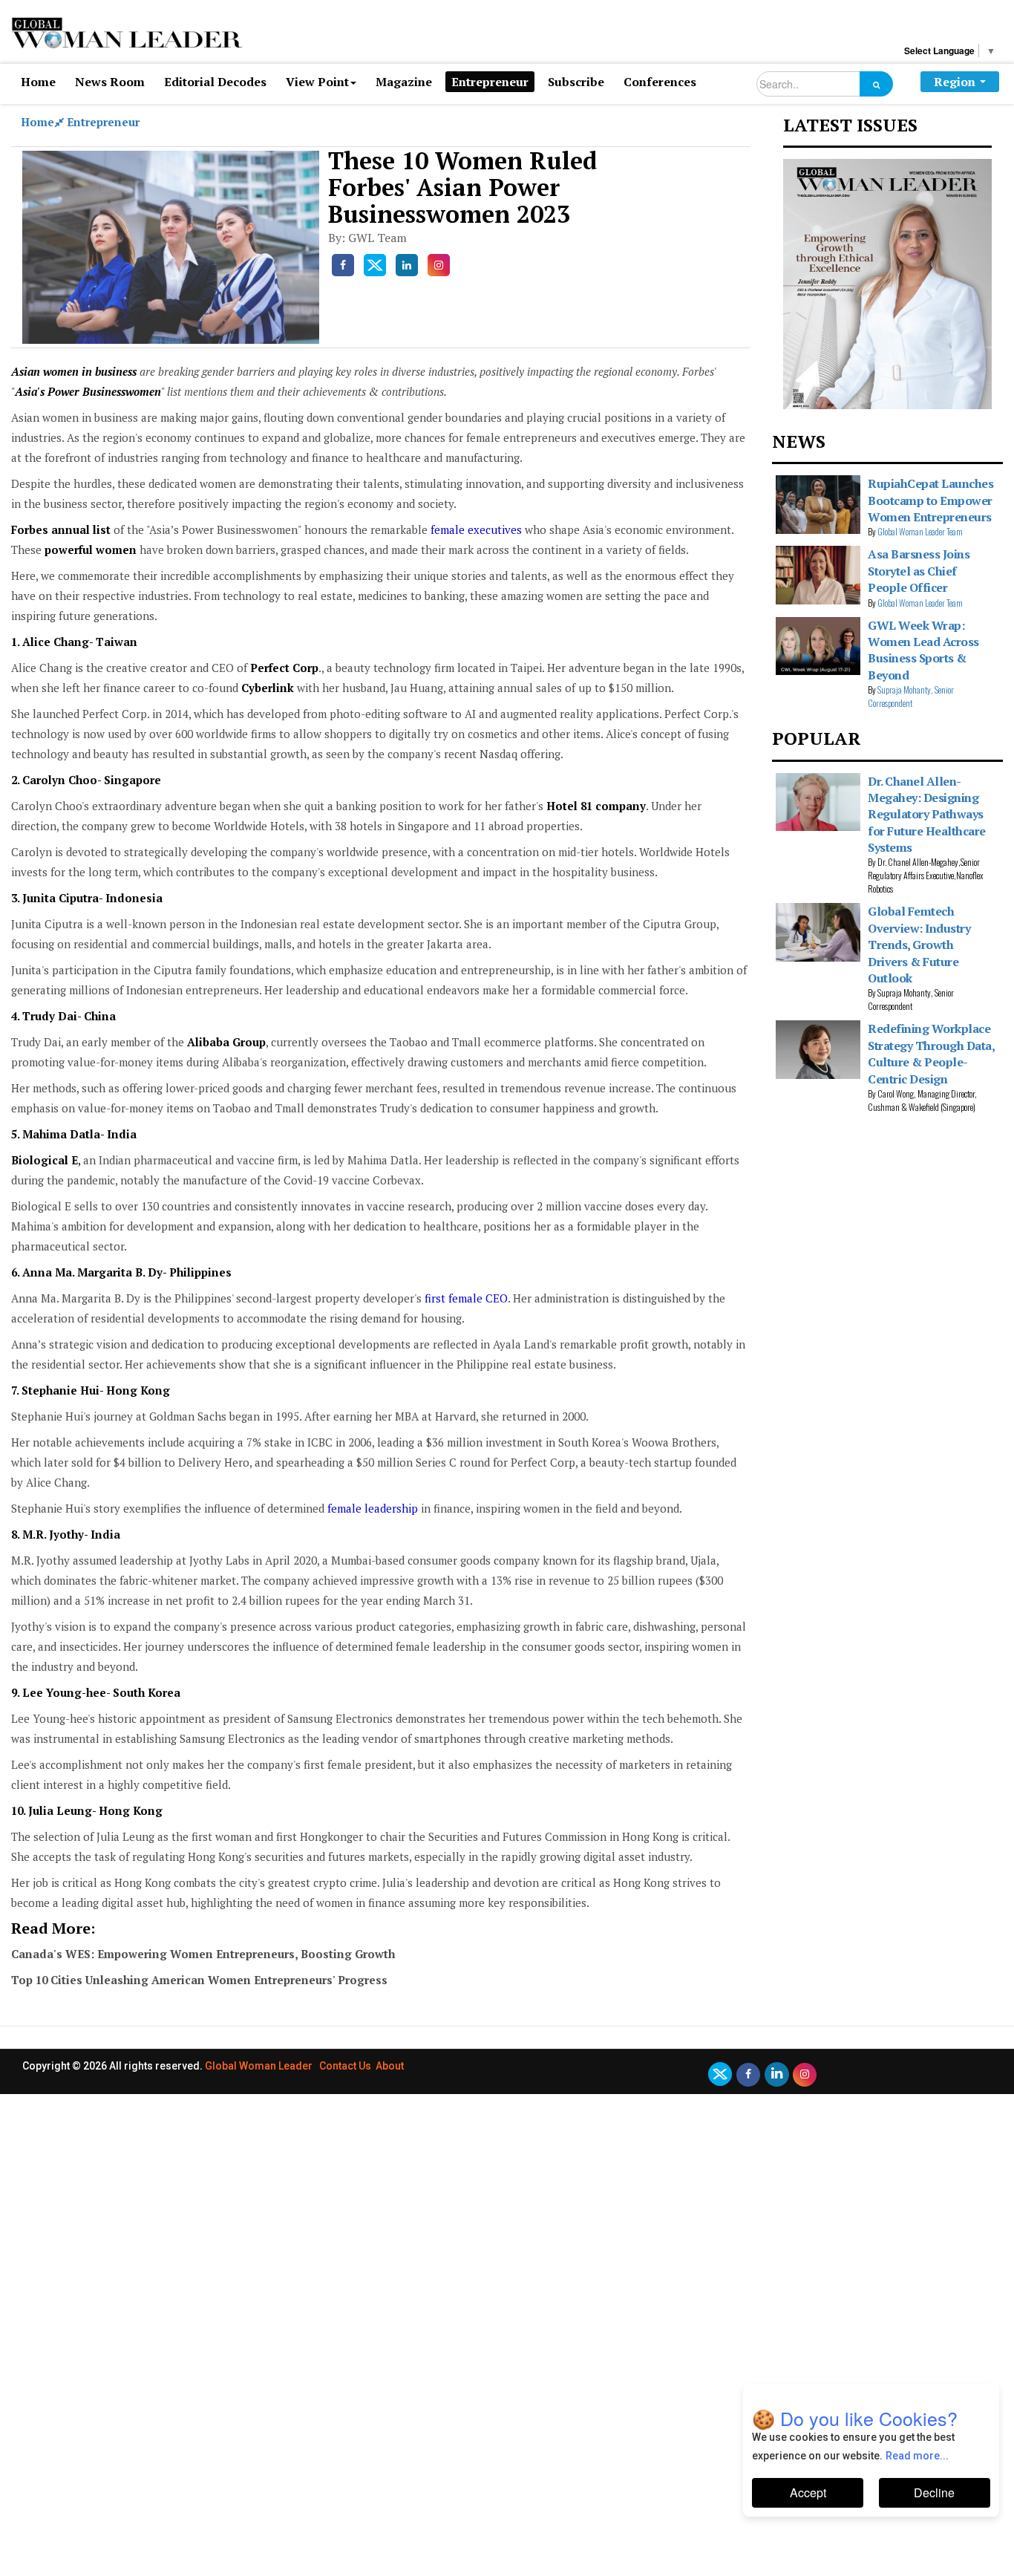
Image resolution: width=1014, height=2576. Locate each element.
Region (955, 82)
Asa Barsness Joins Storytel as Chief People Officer (919, 571)
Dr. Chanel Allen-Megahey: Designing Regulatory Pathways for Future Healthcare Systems (927, 815)
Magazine (404, 82)
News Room (110, 82)
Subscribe (576, 82)
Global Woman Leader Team (920, 531)
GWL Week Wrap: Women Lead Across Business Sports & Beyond (923, 650)
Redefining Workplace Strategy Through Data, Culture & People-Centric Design (931, 1053)
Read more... (917, 2456)
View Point (317, 82)
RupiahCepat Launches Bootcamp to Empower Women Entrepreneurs (930, 500)
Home (38, 82)
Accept (808, 2492)
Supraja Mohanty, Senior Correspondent (911, 696)
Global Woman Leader (259, 2066)
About (390, 2066)
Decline (934, 2492)
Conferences (660, 82)
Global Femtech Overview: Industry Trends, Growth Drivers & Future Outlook (919, 945)
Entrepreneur (490, 82)
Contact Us (345, 2066)
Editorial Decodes (215, 82)
